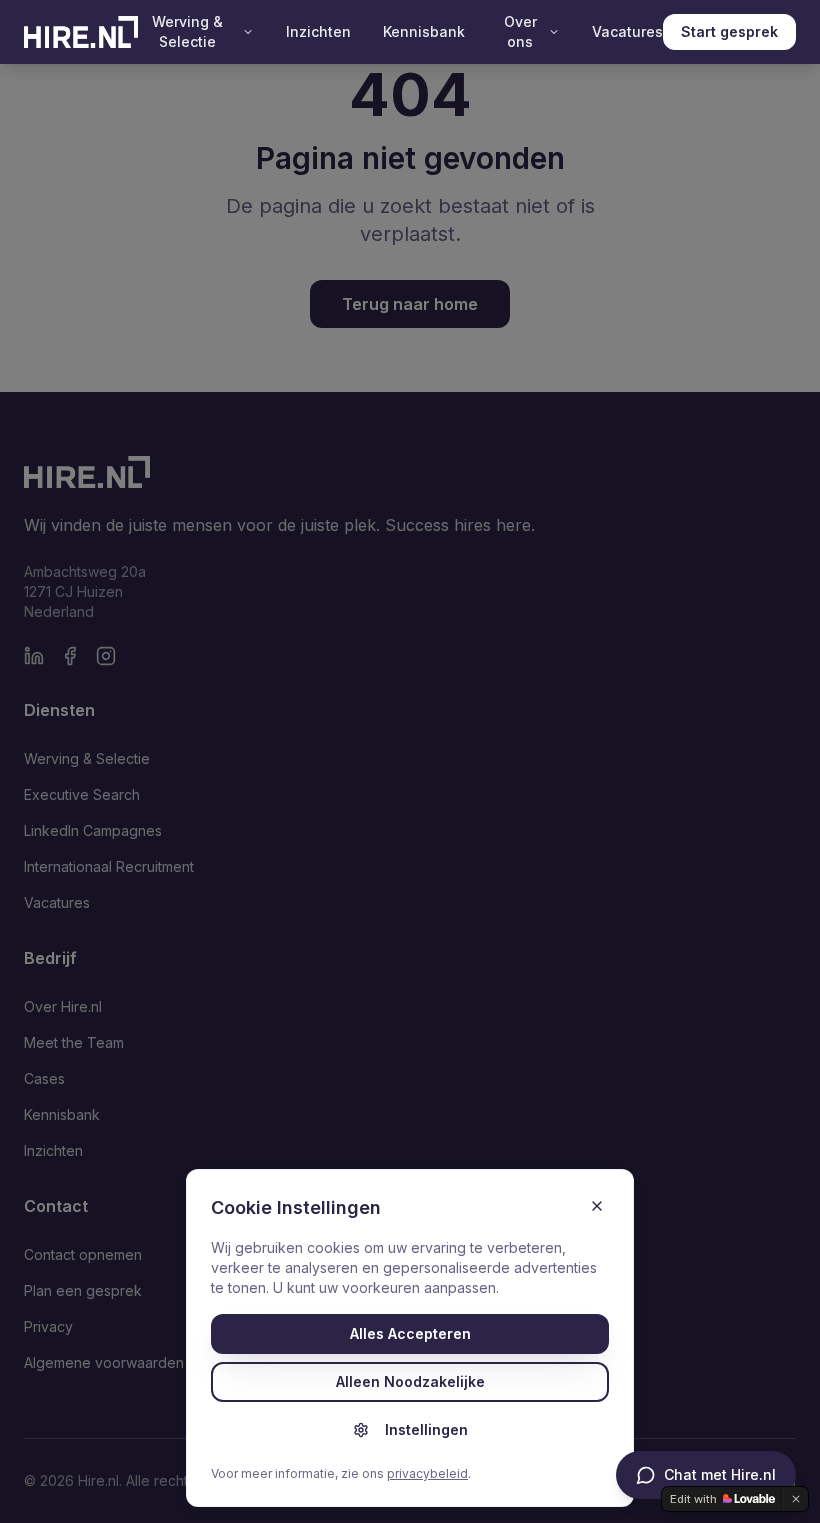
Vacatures (627, 31)
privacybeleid (427, 1473)
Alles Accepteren (410, 1333)
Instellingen (426, 1429)
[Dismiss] (796, 1499)
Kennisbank (424, 31)
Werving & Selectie (187, 31)
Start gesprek (729, 31)
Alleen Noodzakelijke (410, 1381)
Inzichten (318, 31)
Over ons (520, 31)
